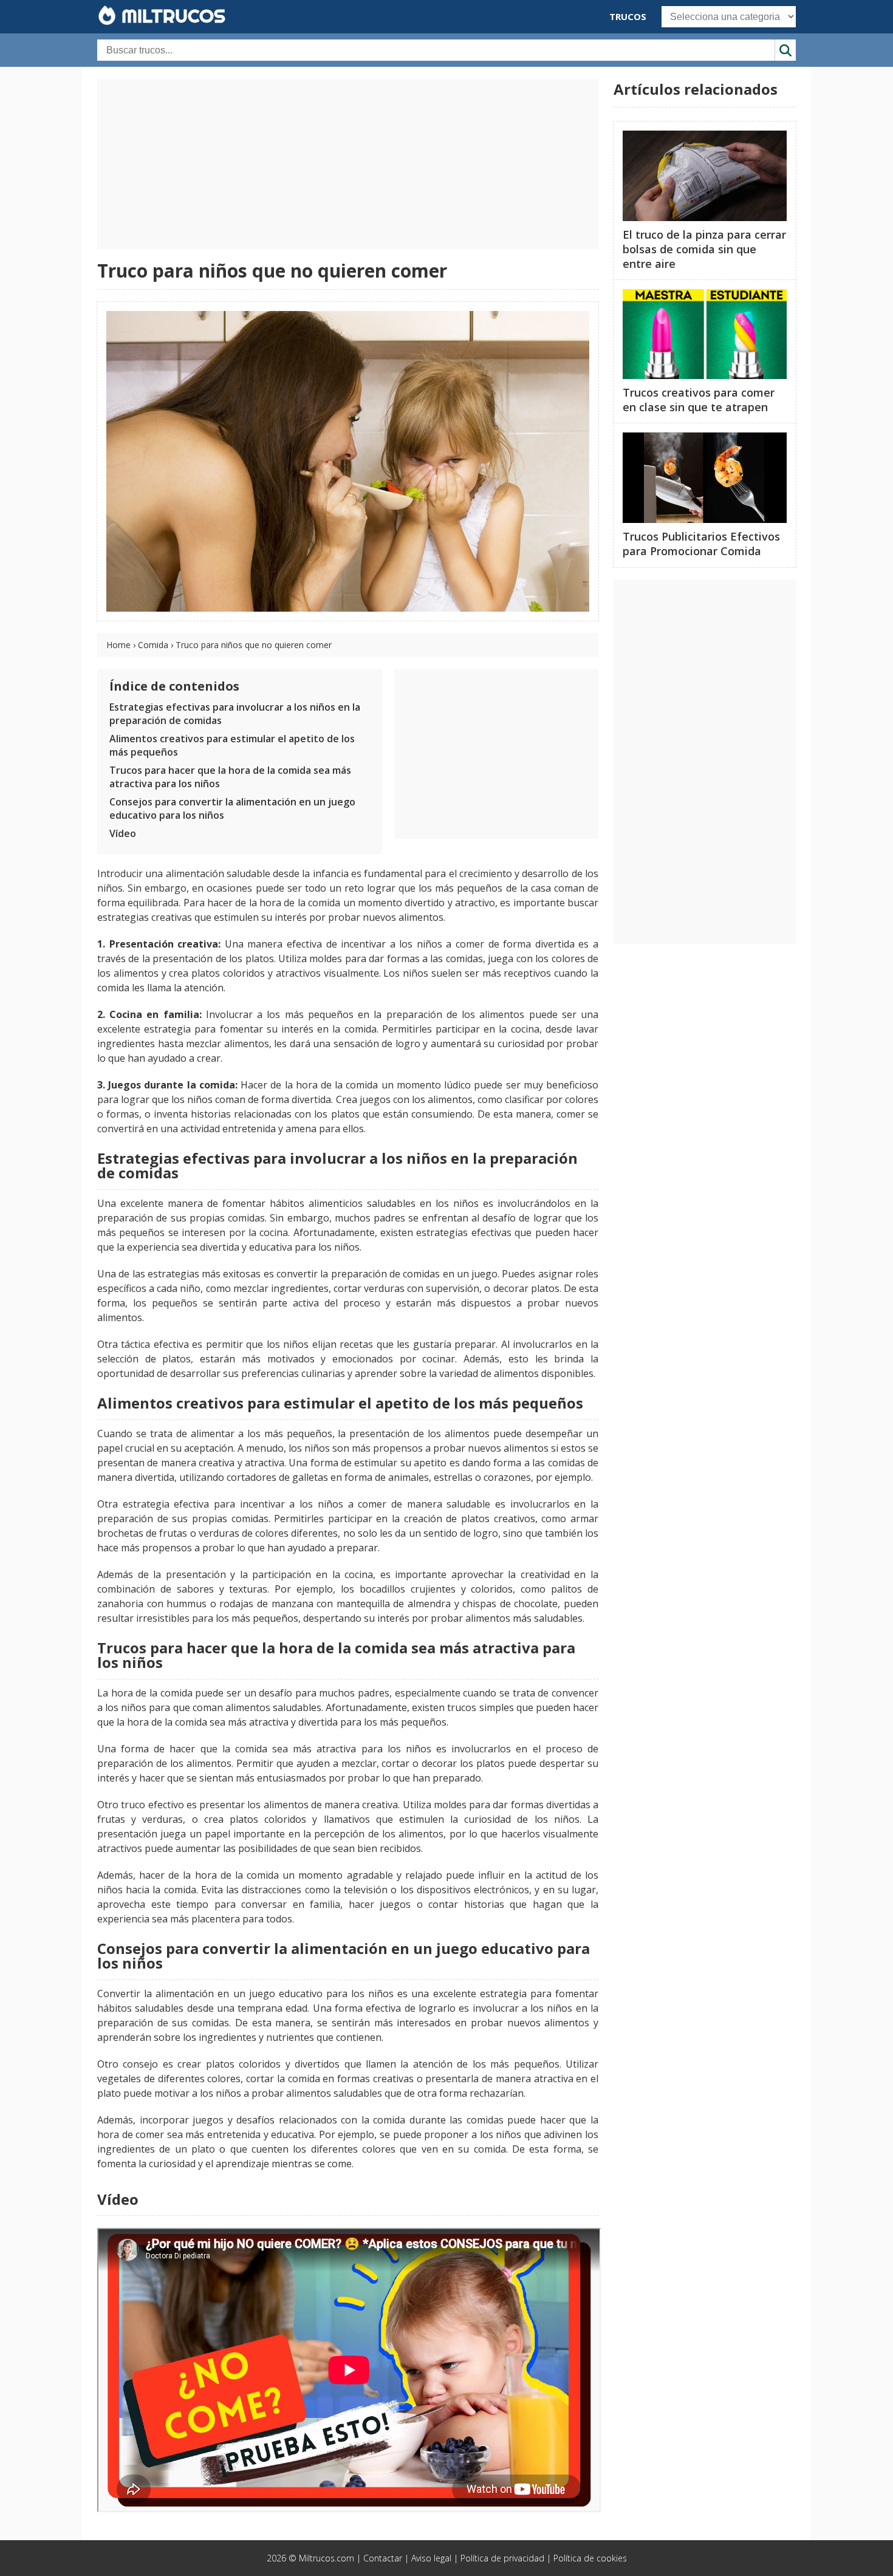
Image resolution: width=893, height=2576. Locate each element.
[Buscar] (785, 50)
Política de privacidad (502, 2558)
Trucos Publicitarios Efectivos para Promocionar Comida (701, 544)
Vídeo (123, 833)
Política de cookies (590, 2558)
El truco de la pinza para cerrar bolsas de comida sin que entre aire (704, 249)
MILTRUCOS (171, 16)
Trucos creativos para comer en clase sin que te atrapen (699, 400)
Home (118, 645)
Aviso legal (431, 2558)
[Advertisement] (348, 164)
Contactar (383, 2558)
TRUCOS (628, 16)
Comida (153, 645)
